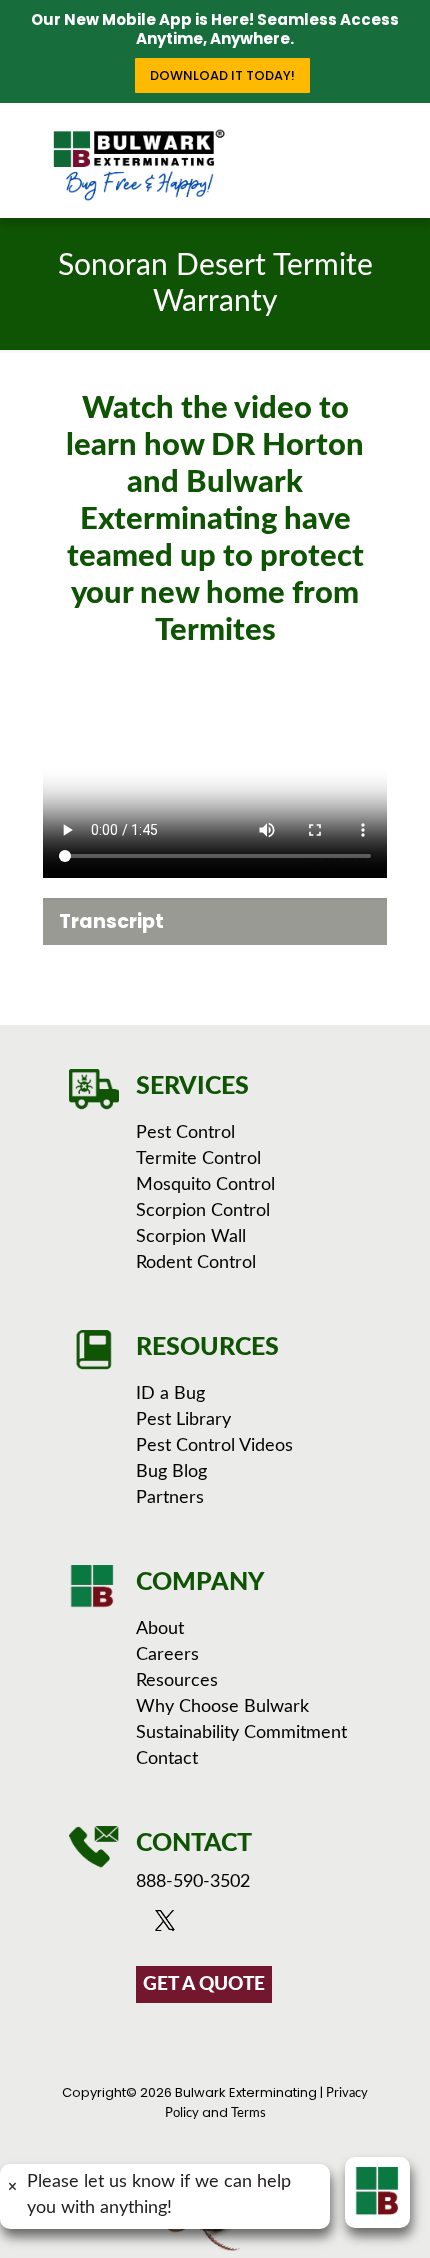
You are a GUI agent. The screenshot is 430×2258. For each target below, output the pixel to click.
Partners (170, 1498)
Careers (167, 1655)
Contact (167, 1759)
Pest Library (183, 1420)
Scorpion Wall (191, 1237)
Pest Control (185, 1133)
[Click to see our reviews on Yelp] (272, 1926)
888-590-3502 (193, 1882)
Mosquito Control (205, 1185)
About (160, 1629)
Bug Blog (171, 1472)
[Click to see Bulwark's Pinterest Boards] (248, 1926)
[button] (215, 921)
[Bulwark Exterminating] (138, 165)
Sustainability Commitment (241, 1733)
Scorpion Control (203, 1211)
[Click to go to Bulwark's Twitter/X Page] (170, 1926)
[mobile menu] (403, 143)
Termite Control (198, 1159)
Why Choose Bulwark (222, 1707)
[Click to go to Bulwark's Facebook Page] (146, 1926)
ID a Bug (170, 1394)
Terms (248, 2113)
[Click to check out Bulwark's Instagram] (224, 1926)
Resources (177, 1681)
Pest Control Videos (214, 1446)
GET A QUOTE (204, 1984)
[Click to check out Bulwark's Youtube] (196, 1926)
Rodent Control (196, 1263)
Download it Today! (222, 75)
